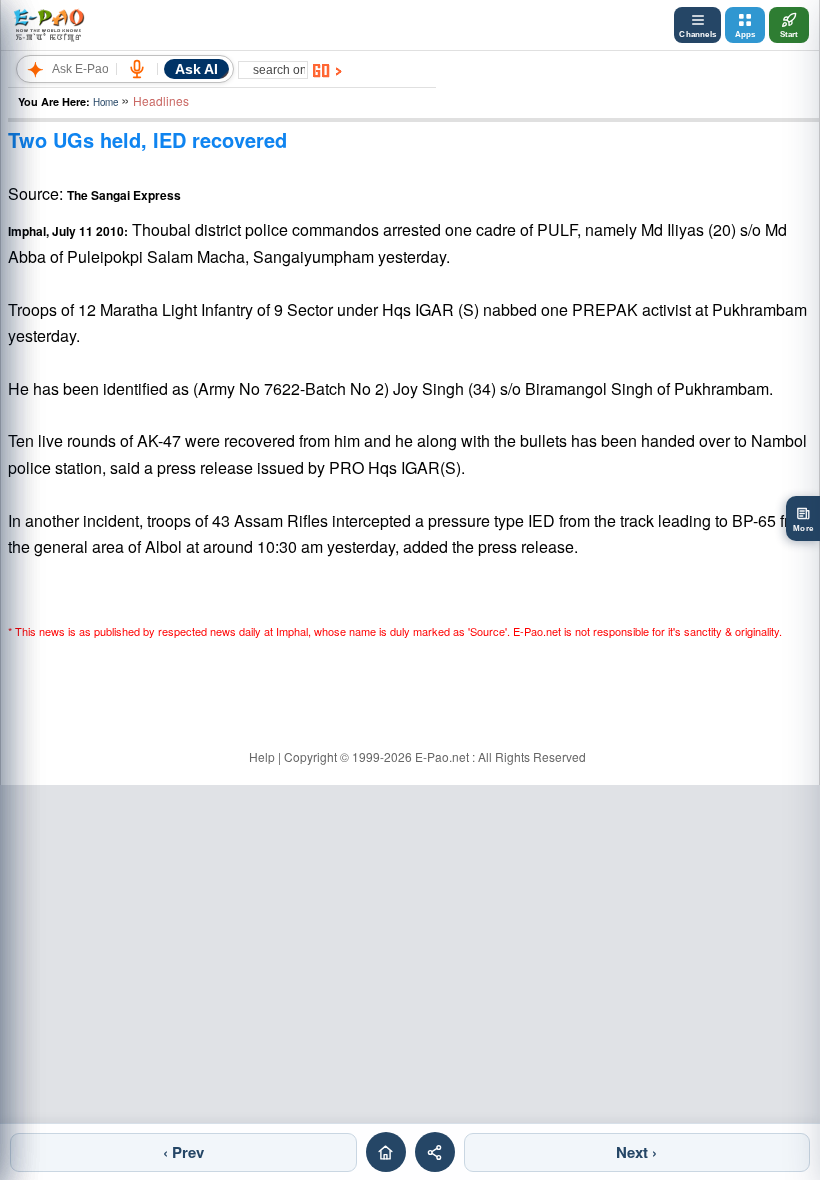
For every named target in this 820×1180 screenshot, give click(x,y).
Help (262, 756)
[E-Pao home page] (386, 1152)
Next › (636, 1152)
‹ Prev (183, 1152)
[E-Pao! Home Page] (48, 25)
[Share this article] (435, 1152)
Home (105, 102)
